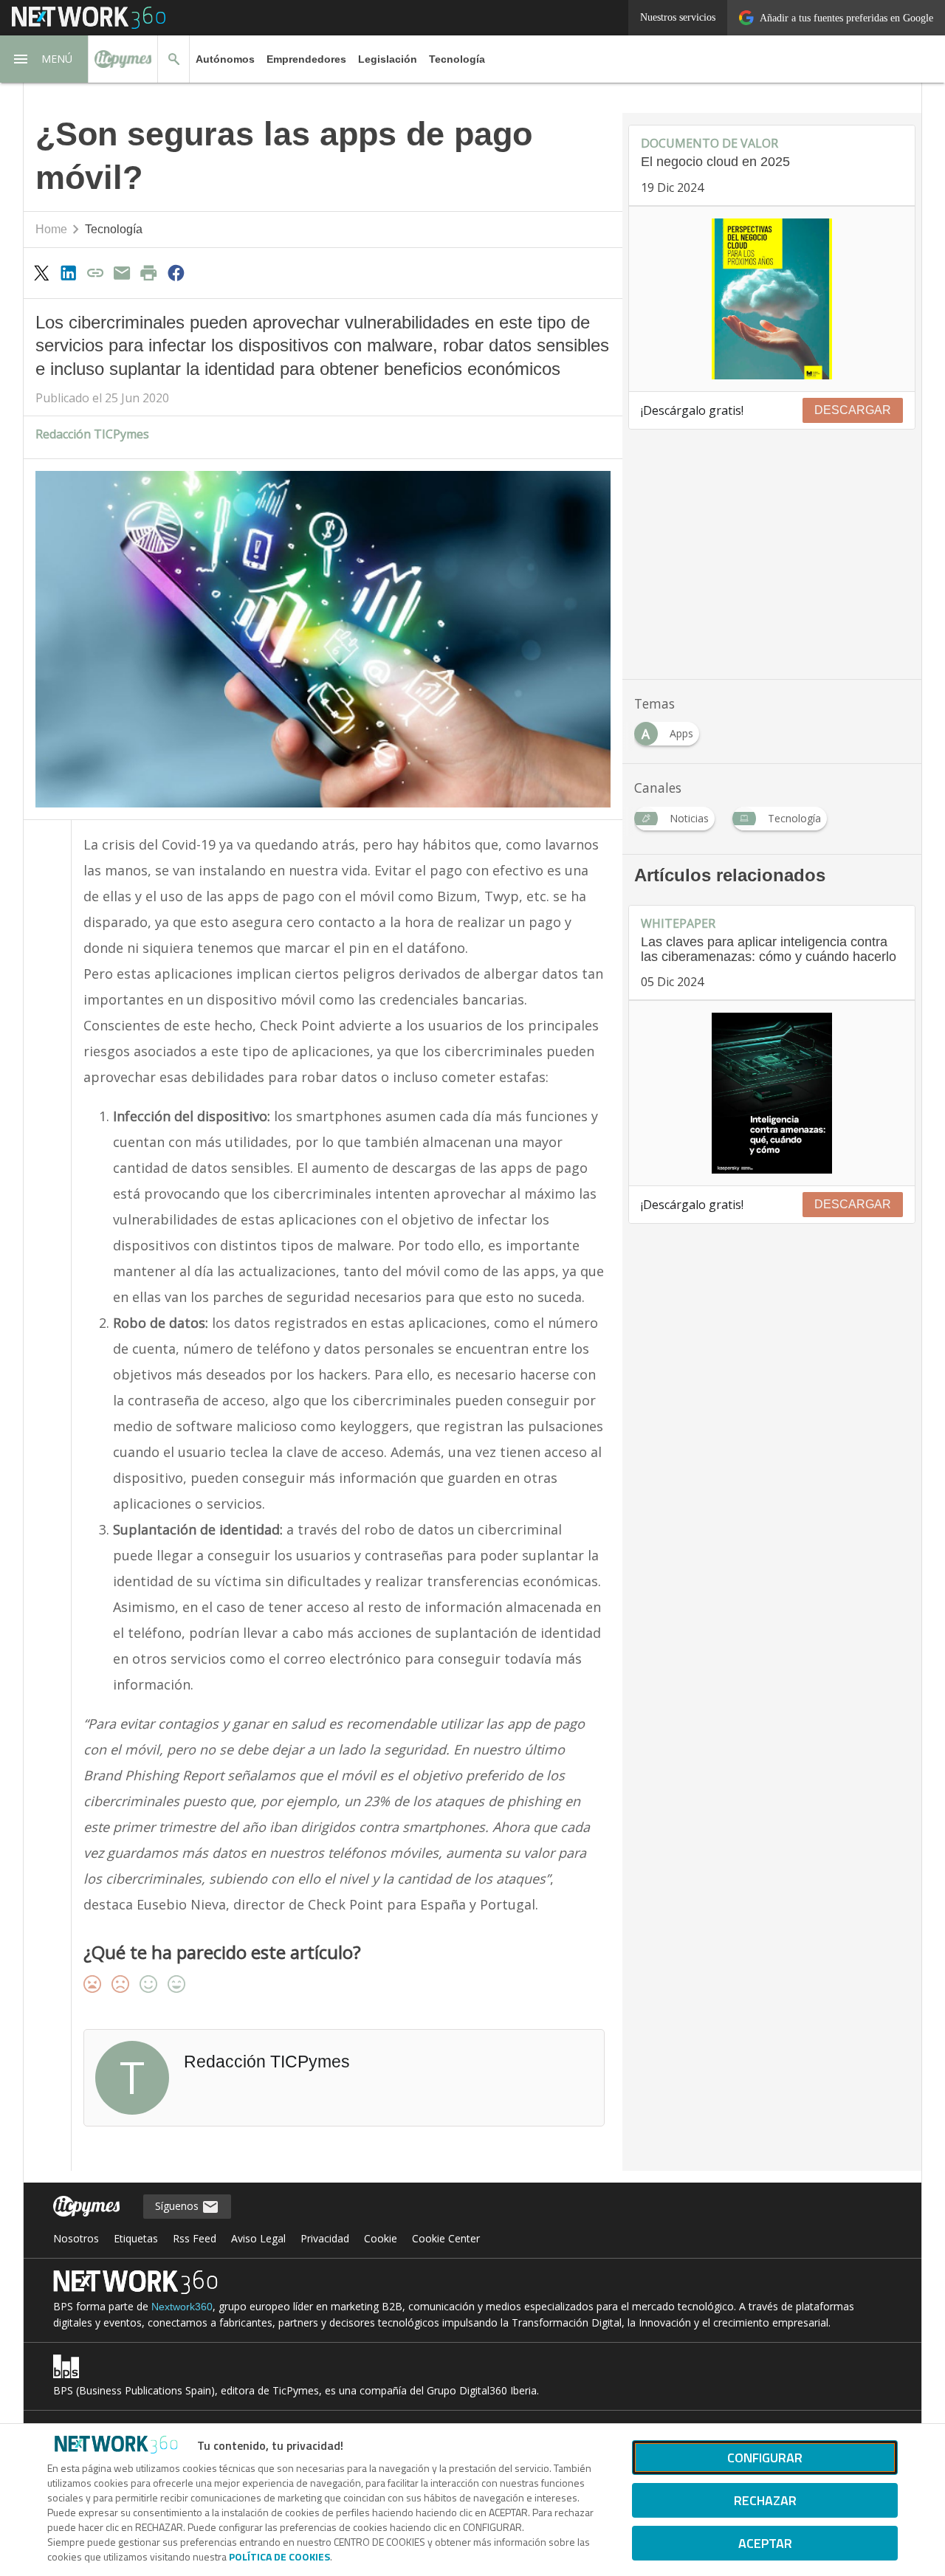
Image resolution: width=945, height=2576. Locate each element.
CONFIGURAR (765, 2458)
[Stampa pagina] (149, 272)
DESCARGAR (853, 410)
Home (51, 229)
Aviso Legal (258, 2238)
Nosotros (76, 2238)
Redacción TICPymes (92, 434)
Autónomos (225, 59)
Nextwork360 (182, 2307)
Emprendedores (306, 59)
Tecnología (457, 59)
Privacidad (325, 2238)
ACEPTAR (765, 2543)
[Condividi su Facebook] (176, 272)
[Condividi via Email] (122, 272)
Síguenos (178, 2206)
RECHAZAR (765, 2500)
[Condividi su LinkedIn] (68, 272)
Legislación (388, 59)
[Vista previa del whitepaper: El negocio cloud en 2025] (772, 299)
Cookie (381, 2238)
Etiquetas (136, 2238)
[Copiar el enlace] (95, 272)
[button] (44, 59)
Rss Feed (195, 2238)
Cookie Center (446, 2238)
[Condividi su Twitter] (41, 272)
